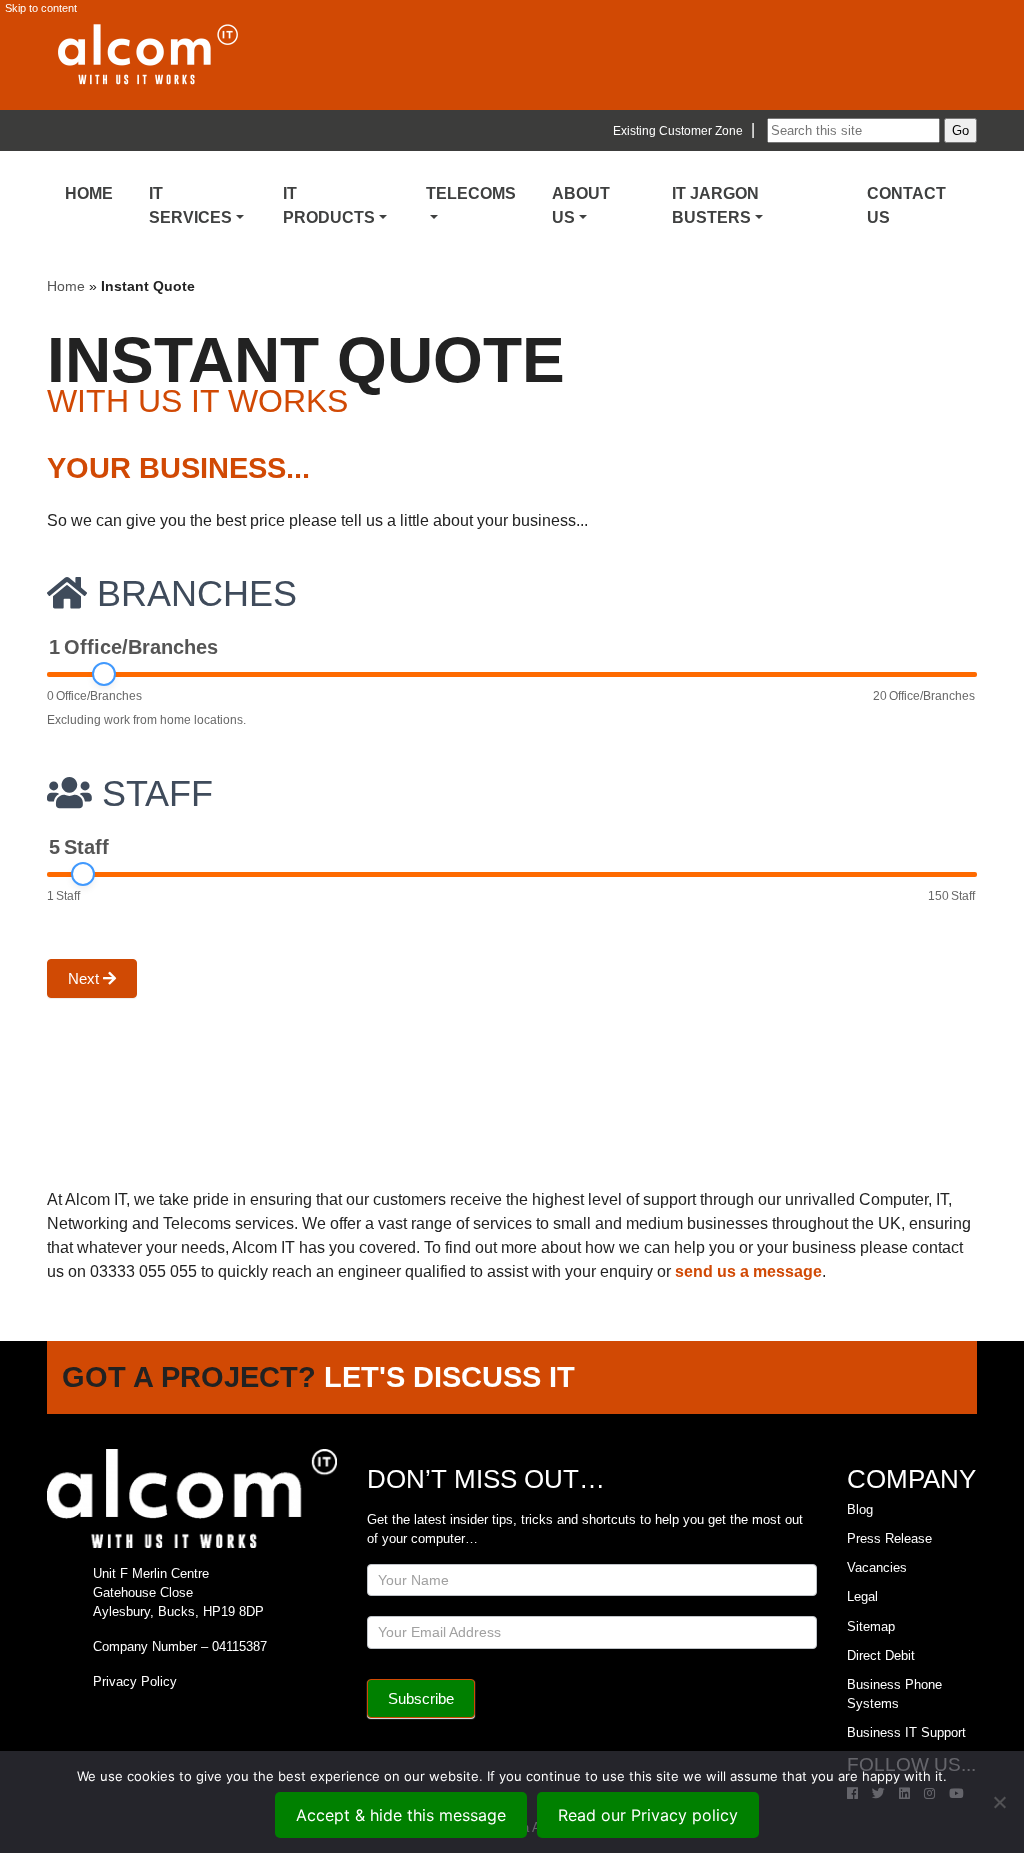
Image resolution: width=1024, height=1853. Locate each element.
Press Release (889, 1538)
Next (85, 978)
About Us (581, 205)
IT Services (190, 205)
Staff (152, 794)
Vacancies (877, 1567)
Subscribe (421, 1698)
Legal (862, 1596)
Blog (860, 1509)
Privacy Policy (135, 1681)
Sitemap (871, 1626)
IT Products (329, 205)
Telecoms (471, 193)
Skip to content (41, 8)
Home (89, 193)
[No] (999, 1802)
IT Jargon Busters (715, 205)
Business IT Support (906, 1732)
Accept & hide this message (401, 1815)
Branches (192, 594)
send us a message (748, 1271)
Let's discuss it (449, 1377)
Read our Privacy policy (648, 1815)
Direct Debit (881, 1655)
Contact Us (906, 205)
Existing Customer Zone (678, 131)
